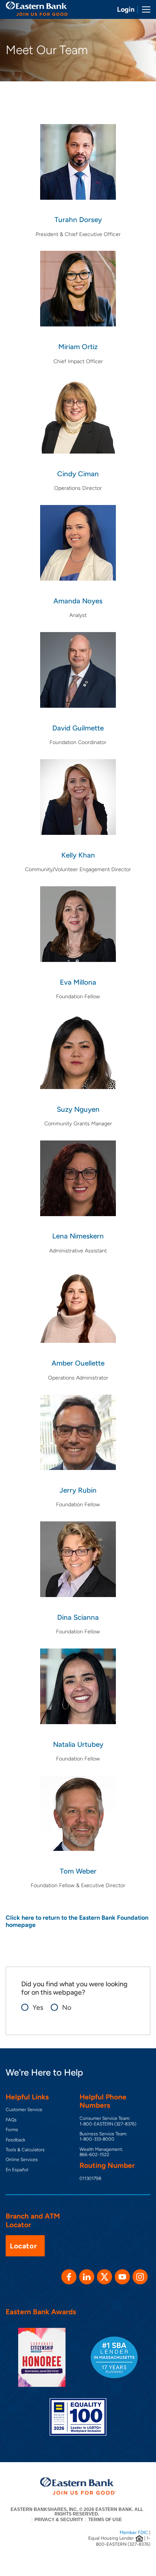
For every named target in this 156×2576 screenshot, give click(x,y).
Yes (34, 2008)
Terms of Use (105, 2520)
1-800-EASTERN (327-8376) (108, 2124)
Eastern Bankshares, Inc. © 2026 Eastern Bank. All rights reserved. (77, 2512)
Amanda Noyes (78, 601)
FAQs (11, 2120)
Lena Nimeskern (78, 1236)
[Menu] (144, 9)
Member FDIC (134, 2532)
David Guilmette (78, 728)
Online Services (22, 2160)
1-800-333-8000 (97, 2139)
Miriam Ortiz (78, 347)
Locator (23, 2246)
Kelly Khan (78, 855)
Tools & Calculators (25, 2150)
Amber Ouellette (78, 1363)
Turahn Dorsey (78, 220)
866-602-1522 (94, 2155)
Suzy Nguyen (78, 1109)
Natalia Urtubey (78, 1744)
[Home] (37, 9)
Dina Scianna (78, 1617)
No (63, 2008)
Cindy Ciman (78, 474)
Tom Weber (78, 1871)
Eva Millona (78, 982)
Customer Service (24, 2110)
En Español (17, 2170)
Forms (12, 2130)
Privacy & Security (59, 2520)
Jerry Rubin (78, 1490)
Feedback (16, 2140)
